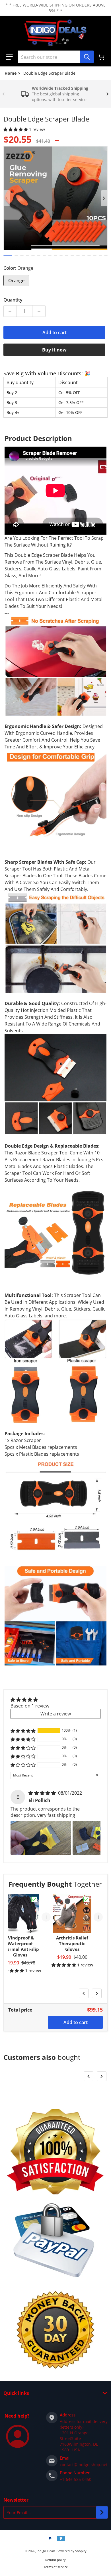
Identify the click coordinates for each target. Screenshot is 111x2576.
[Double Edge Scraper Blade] (8, 255)
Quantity (13, 300)
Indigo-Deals (46, 2551)
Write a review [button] (56, 1714)
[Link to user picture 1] (41, 1838)
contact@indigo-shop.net (84, 2465)
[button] (9, 57)
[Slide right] (108, 94)
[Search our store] (87, 57)
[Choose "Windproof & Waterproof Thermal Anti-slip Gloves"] (34, 1899)
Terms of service (56, 2567)
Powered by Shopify (71, 2551)
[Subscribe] (102, 2512)
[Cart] (102, 57)
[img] (43, 1793)
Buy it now (54, 350)
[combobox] (55, 57)
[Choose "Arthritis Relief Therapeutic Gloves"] (86, 1899)
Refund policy (55, 2560)
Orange (16, 281)
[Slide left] (3, 94)
